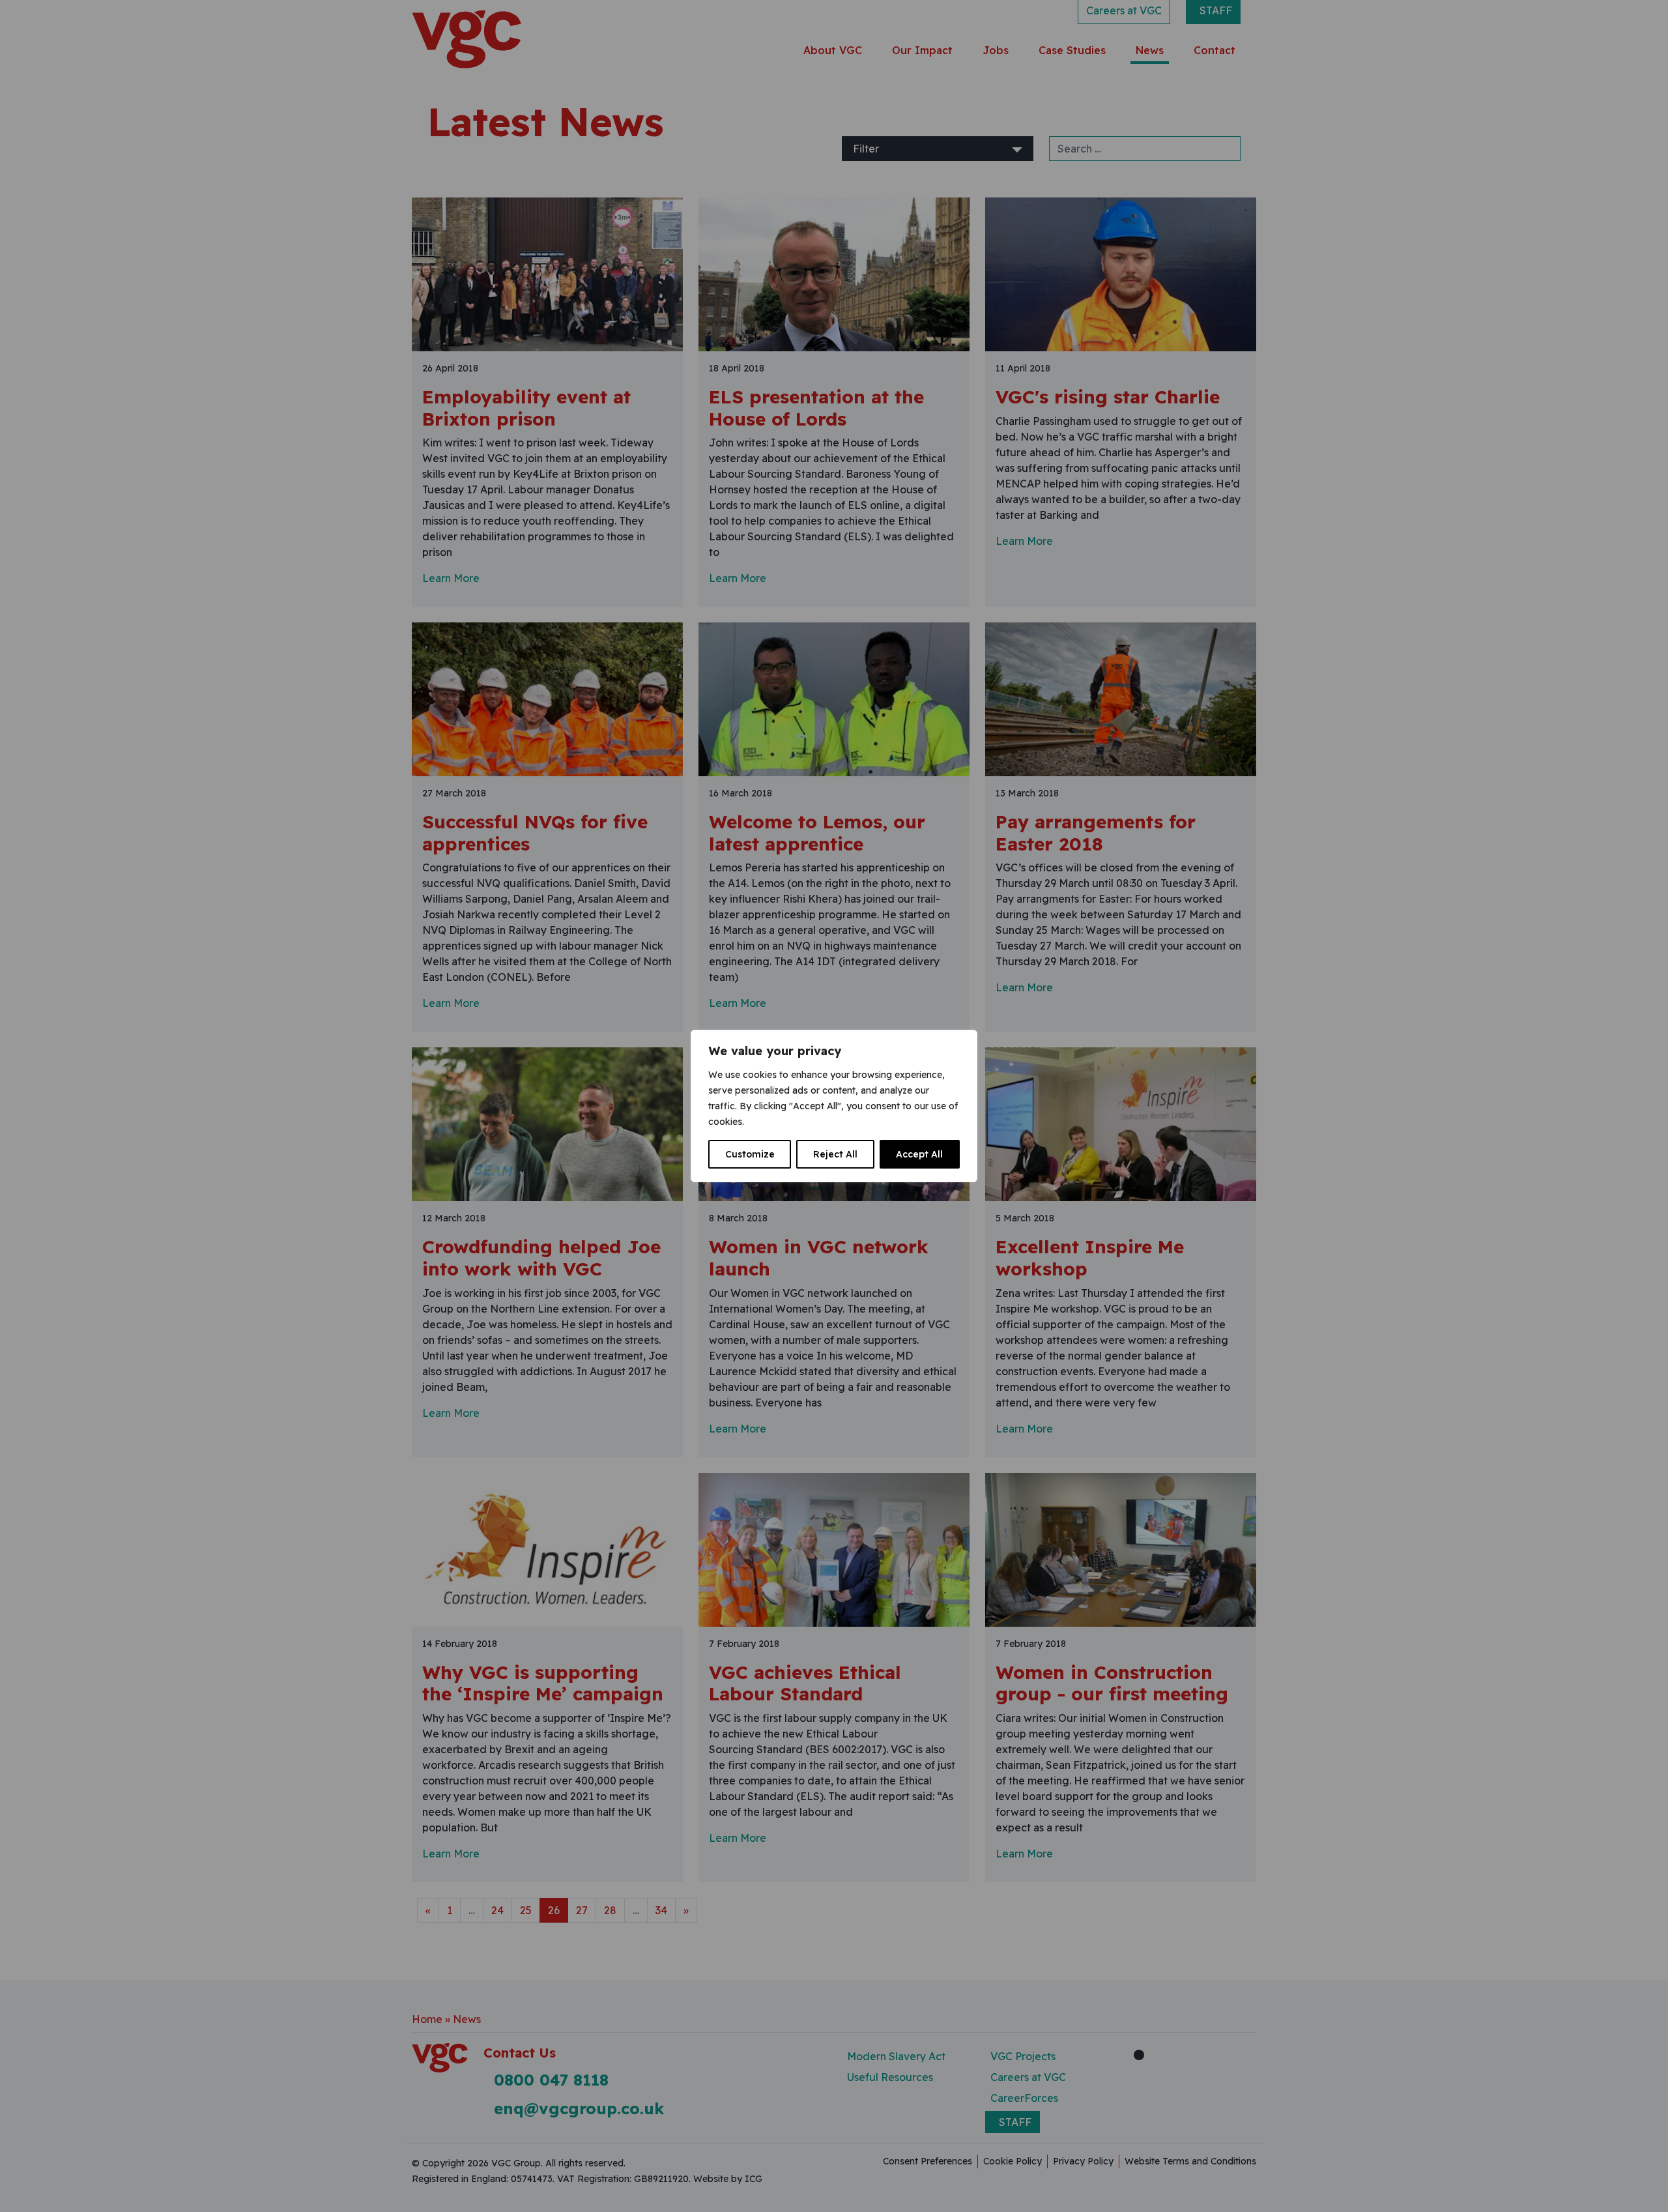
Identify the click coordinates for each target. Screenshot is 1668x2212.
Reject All (835, 1154)
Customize (750, 1154)
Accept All (919, 1154)
